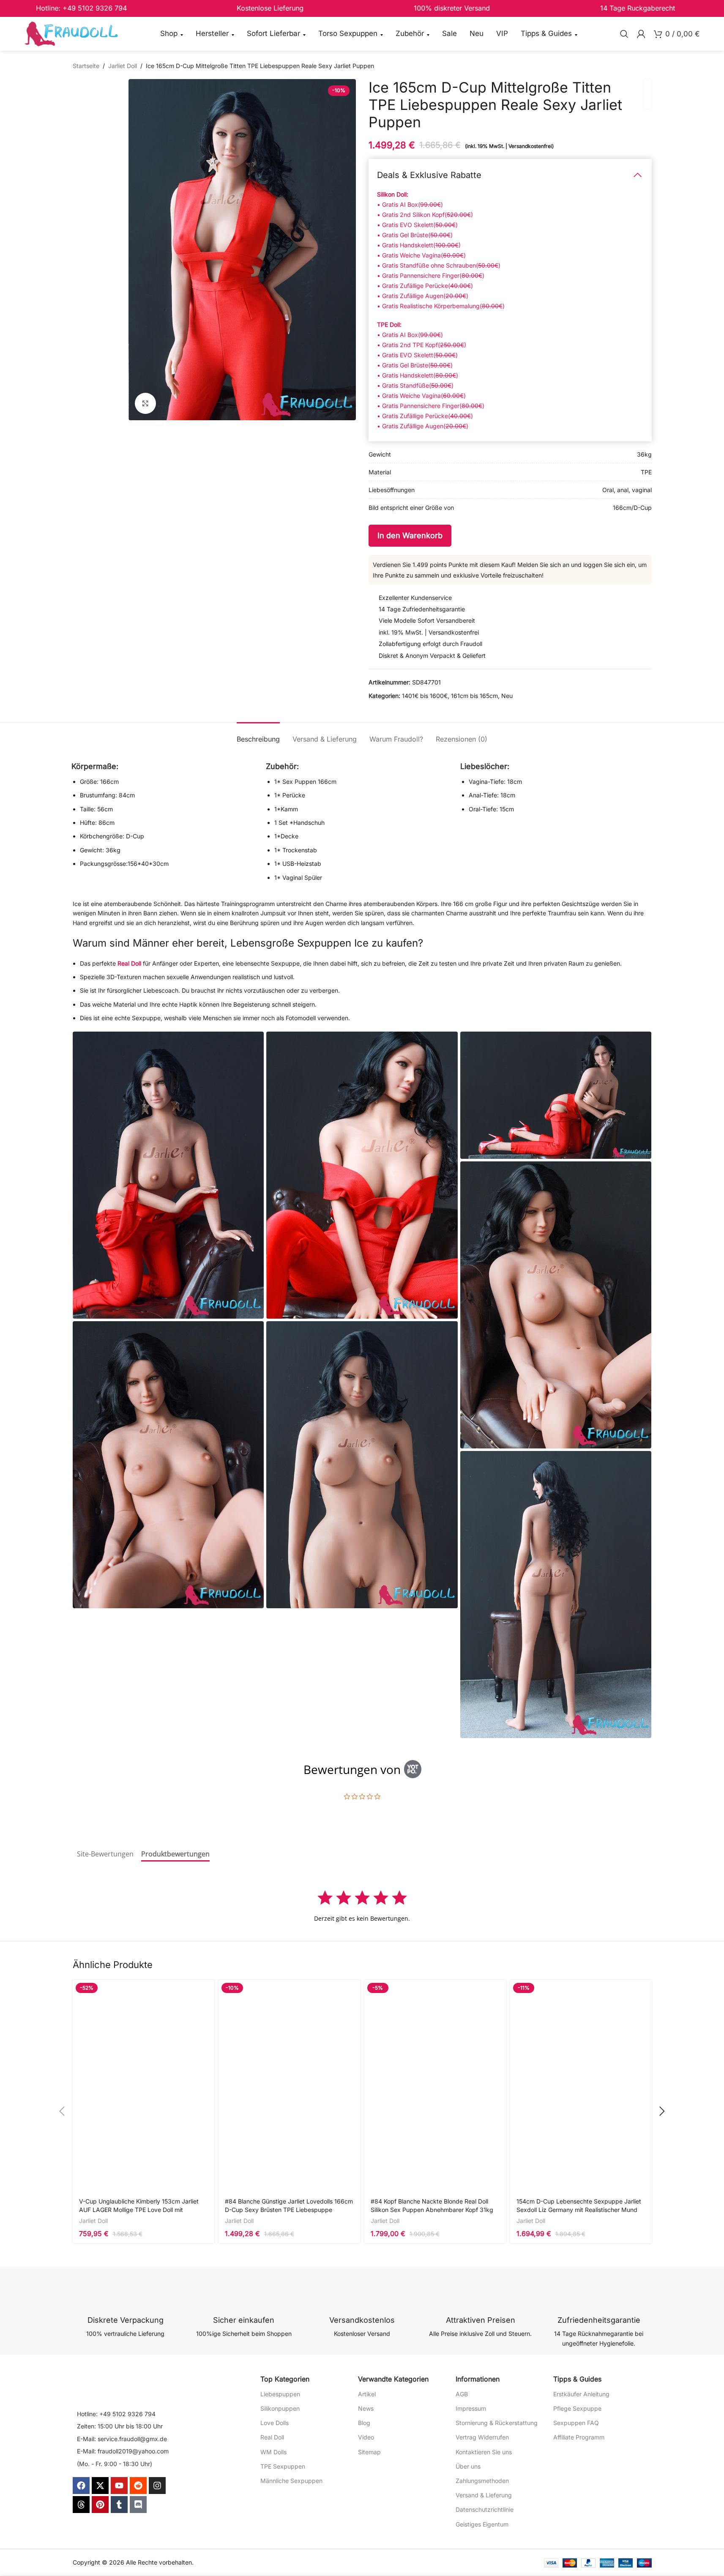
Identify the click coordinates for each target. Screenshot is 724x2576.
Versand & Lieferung (484, 2495)
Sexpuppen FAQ (576, 2423)
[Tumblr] (119, 2505)
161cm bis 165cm (474, 696)
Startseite (86, 66)
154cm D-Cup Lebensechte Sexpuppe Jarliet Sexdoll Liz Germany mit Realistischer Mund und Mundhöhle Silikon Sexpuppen (579, 2209)
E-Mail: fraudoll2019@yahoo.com (123, 2451)
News (366, 2408)
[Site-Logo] (71, 33)
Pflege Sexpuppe (577, 2408)
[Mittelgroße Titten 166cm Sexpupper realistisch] (362, 1175)
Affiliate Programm (579, 2437)
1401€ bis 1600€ (425, 696)
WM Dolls (273, 2452)
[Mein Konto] (641, 34)
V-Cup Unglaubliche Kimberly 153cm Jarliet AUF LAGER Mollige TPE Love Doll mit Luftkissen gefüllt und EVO (139, 2209)
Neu (507, 696)
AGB (462, 2394)
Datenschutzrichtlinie (485, 2509)
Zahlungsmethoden (482, 2481)
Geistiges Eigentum (482, 2524)
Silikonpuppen (280, 2408)
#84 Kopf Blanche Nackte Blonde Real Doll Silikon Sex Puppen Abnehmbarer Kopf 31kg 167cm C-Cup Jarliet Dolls (432, 2209)
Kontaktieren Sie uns (484, 2452)
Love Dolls (275, 2423)
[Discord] (138, 2505)
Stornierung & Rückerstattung (497, 2423)
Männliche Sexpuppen (291, 2481)
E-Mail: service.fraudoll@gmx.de (122, 2439)
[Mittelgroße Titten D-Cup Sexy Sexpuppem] (556, 1595)
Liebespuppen (280, 2394)
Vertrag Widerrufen (482, 2437)
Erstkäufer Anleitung (581, 2394)
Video (366, 2437)
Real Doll (129, 963)
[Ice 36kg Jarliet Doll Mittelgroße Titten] (168, 1175)
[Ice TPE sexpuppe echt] (556, 1095)
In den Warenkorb (410, 535)
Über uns (468, 2466)
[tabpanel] (362, 1906)
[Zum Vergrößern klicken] (145, 403)
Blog (364, 2423)
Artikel (367, 2394)
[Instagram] (157, 2486)
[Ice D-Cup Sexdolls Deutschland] (362, 1465)
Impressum (471, 2408)
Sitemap (369, 2452)
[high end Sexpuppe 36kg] (168, 1465)
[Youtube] (119, 2486)
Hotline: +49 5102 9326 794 (116, 2414)
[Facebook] (81, 2486)
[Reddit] (138, 2486)
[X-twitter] (100, 2486)
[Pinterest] (100, 2505)
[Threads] (81, 2505)
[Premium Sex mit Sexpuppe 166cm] (556, 1305)
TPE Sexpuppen (283, 2466)
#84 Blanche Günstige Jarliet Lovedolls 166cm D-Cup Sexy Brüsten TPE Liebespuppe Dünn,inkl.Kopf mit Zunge (289, 2209)
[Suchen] (624, 34)
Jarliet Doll (123, 66)
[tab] (258, 735)
